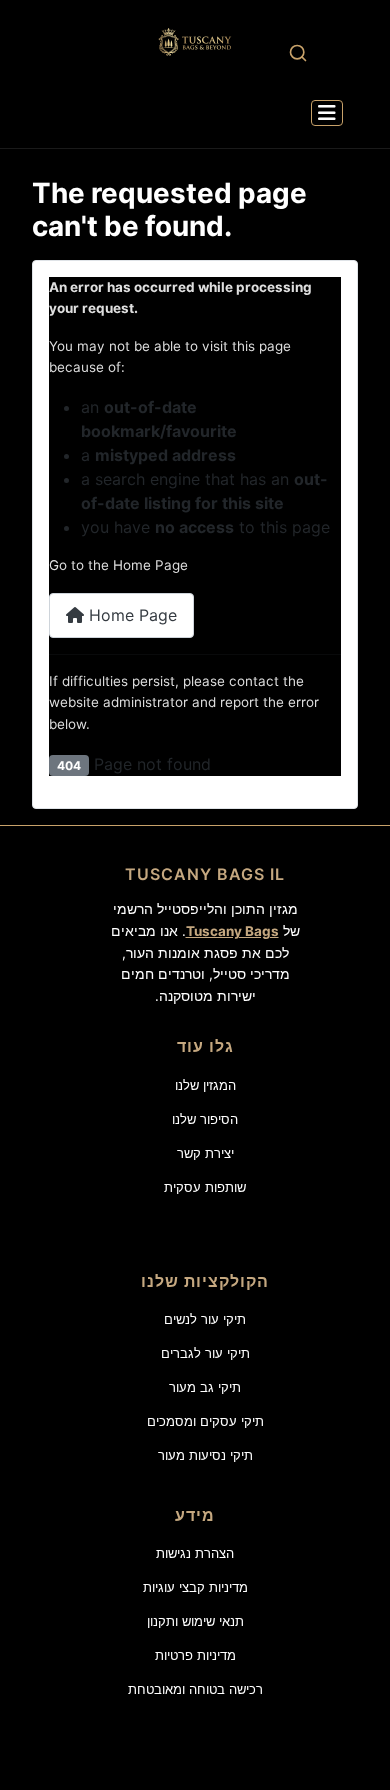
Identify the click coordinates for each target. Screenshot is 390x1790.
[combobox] (297, 52)
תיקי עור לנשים (205, 1319)
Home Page (130, 615)
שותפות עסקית (205, 1187)
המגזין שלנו (205, 1085)
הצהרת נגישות (195, 1553)
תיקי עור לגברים (205, 1353)
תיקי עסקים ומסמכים (205, 1421)
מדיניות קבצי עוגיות (195, 1587)
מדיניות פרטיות (195, 1655)
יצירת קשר (205, 1153)
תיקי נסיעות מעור (205, 1455)
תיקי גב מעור (205, 1387)
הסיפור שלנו (205, 1119)
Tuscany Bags (232, 931)
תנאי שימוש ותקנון (195, 1621)
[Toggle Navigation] (327, 113)
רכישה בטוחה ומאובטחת (195, 1689)
